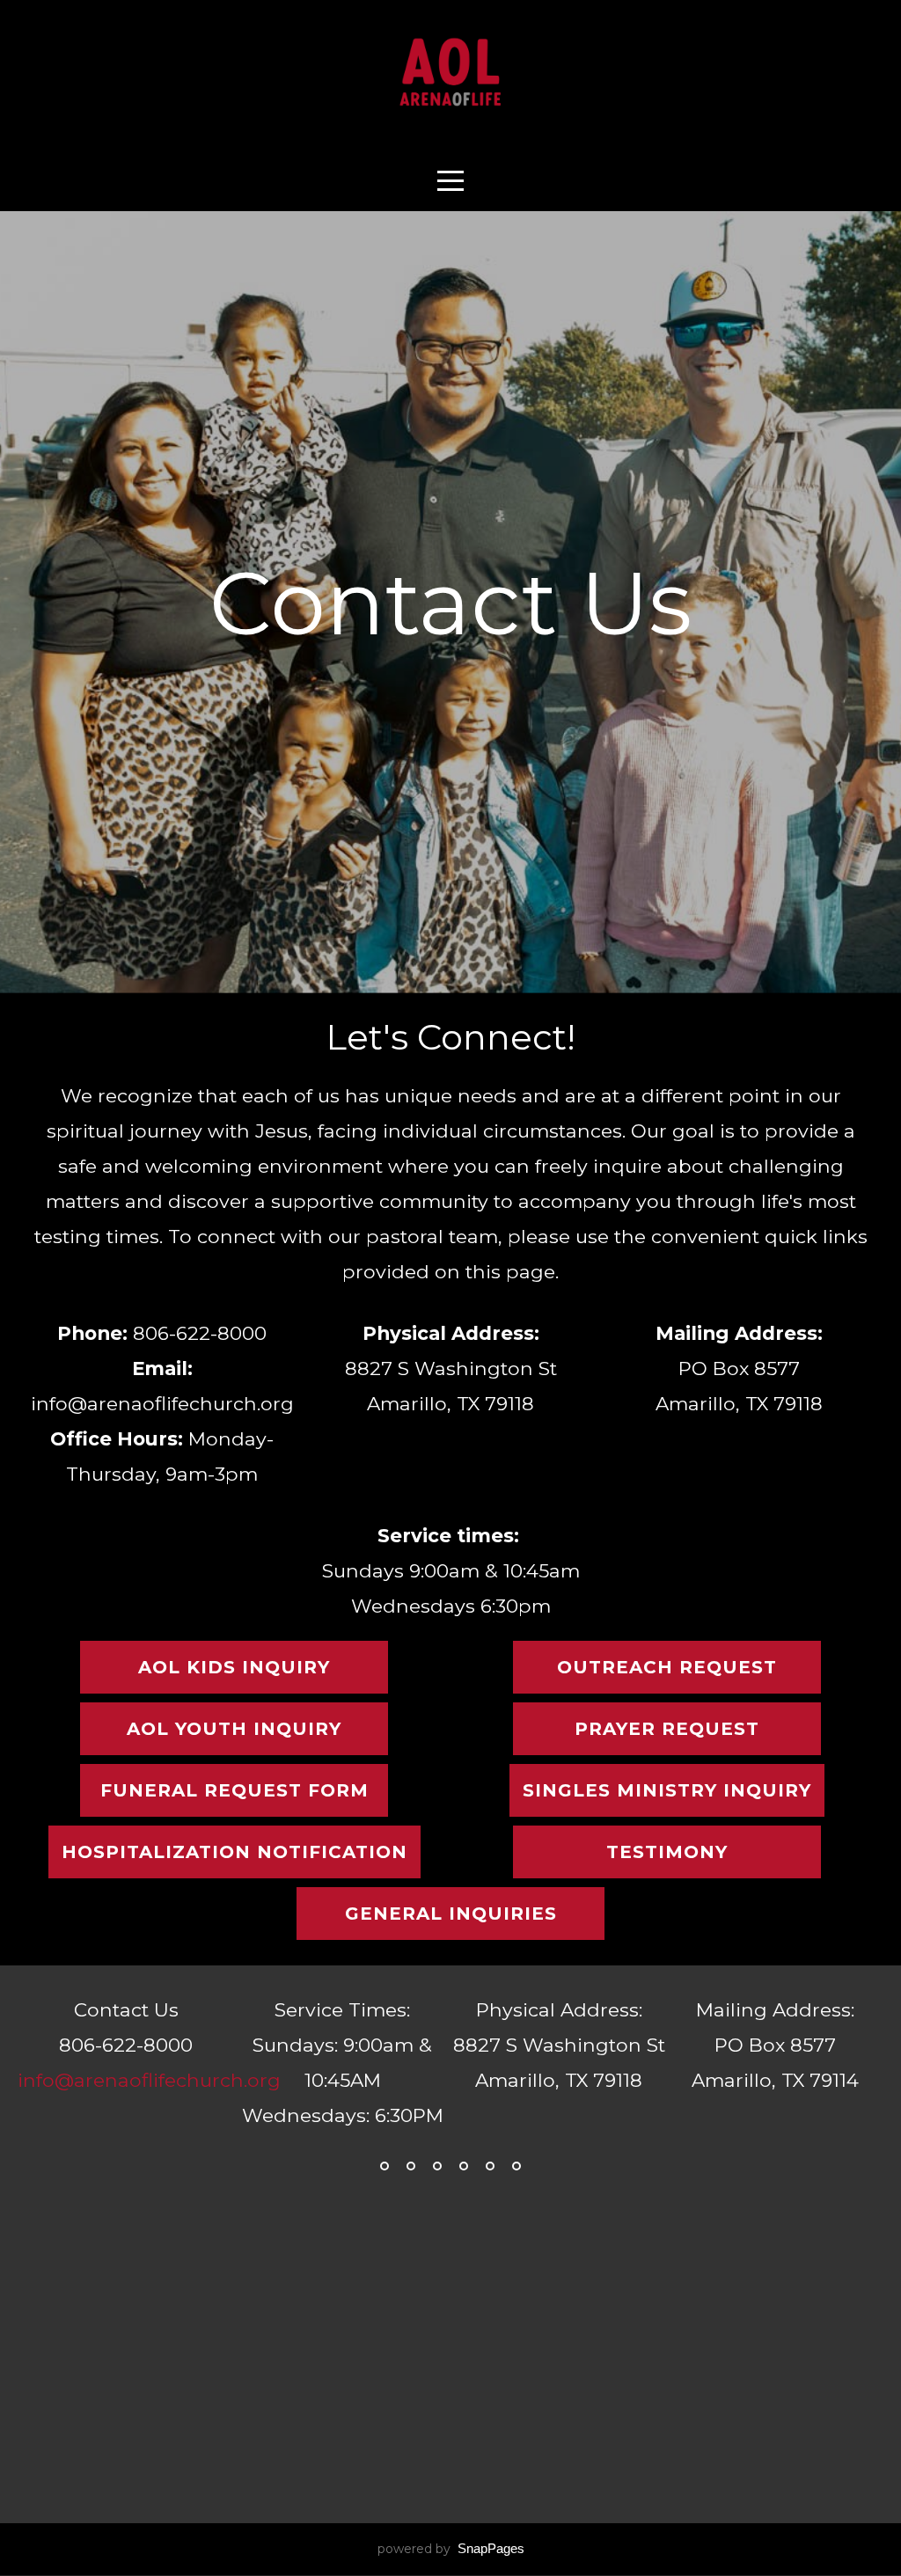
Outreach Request (667, 1667)
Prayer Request (667, 1729)
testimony (667, 1852)
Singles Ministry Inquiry (667, 1790)
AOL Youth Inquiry (234, 1729)
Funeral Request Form (234, 1790)
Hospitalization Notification (234, 1852)
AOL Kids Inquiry (234, 1667)
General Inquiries (451, 1914)
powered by (451, 2549)
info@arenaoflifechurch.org (149, 2080)
